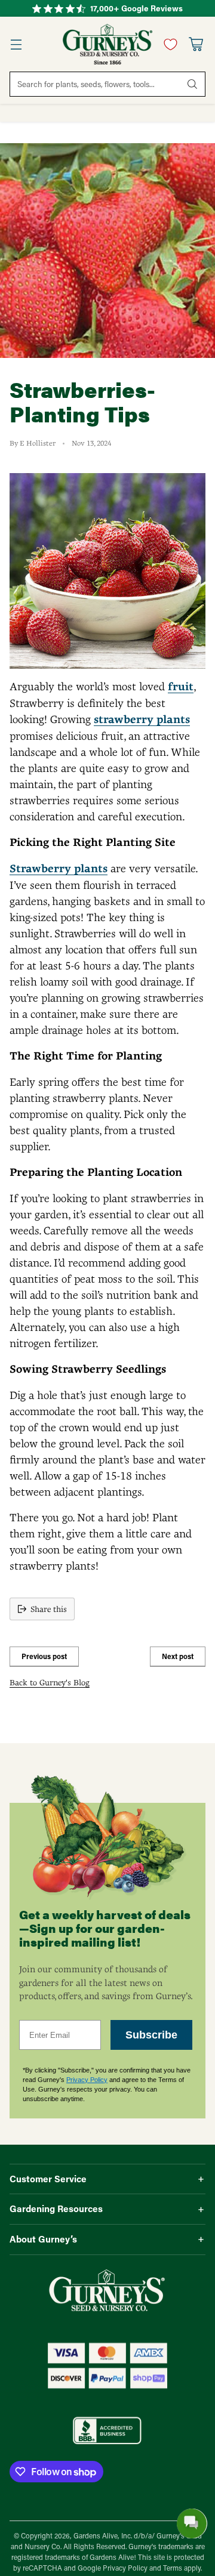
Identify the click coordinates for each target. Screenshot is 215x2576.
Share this (49, 1609)
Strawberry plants (59, 869)
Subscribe (151, 2035)
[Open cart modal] (196, 44)
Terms (173, 2568)
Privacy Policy (87, 2080)
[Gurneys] (107, 44)
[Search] (192, 84)
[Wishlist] (168, 44)
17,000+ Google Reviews (136, 8)
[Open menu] (16, 44)
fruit (181, 687)
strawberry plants (142, 719)
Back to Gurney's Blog (50, 1682)
